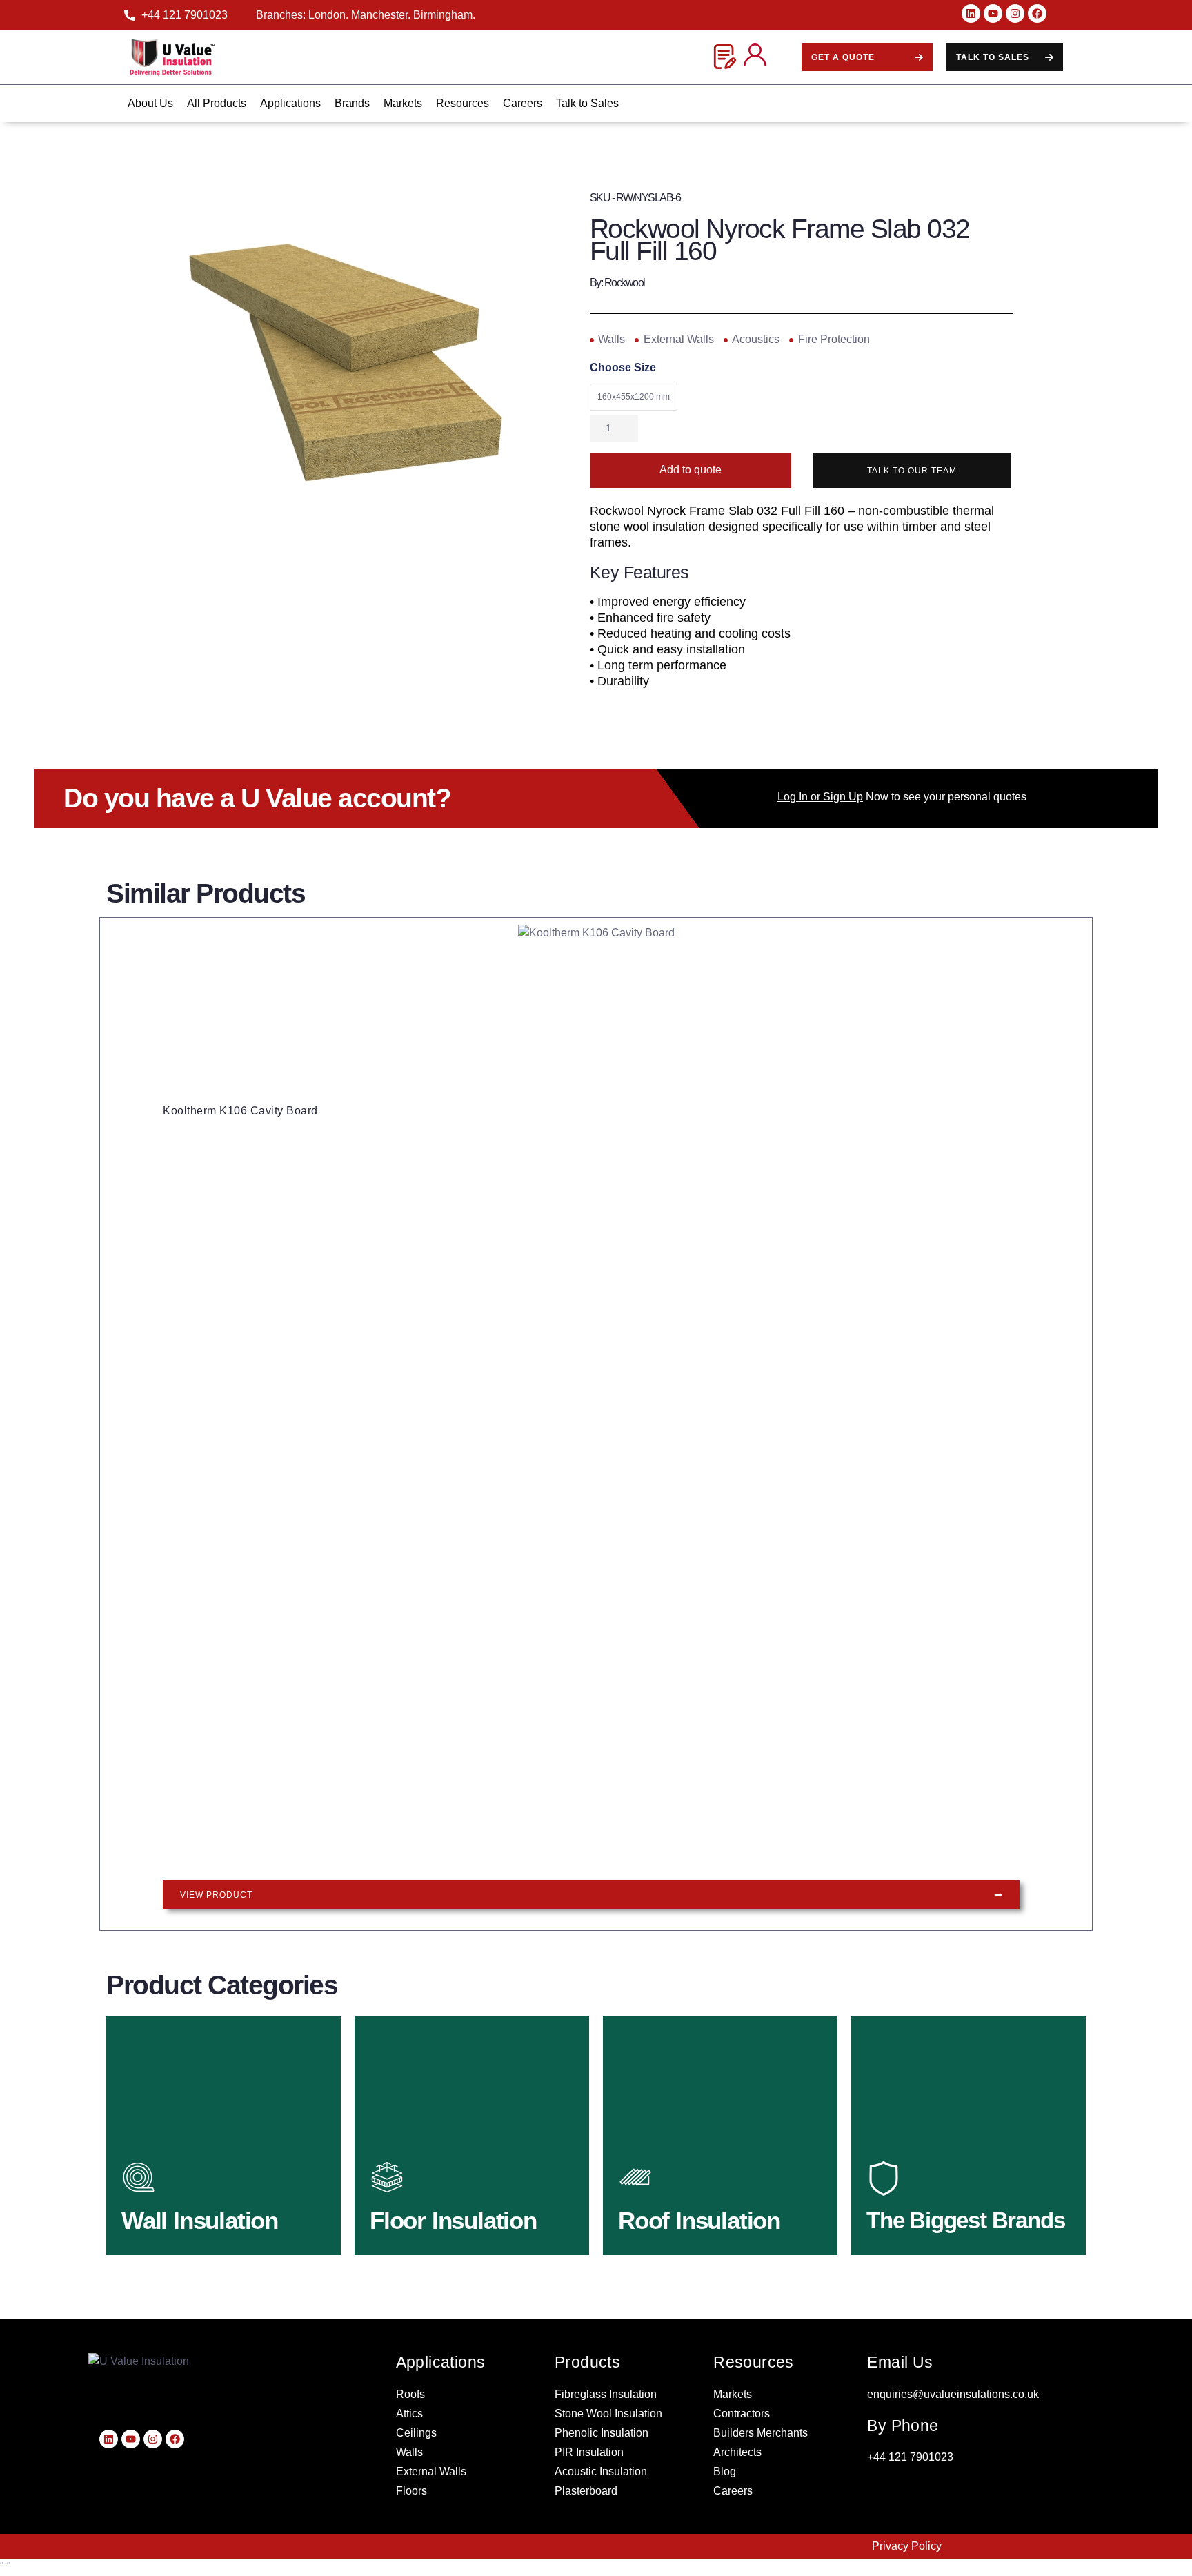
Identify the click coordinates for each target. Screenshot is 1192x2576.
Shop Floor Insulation (453, 2215)
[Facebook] (1037, 13)
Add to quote (691, 470)
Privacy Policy (907, 2546)
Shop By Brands (934, 2215)
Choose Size (623, 368)
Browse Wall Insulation (208, 2215)
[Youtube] (993, 13)
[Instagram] (1015, 13)
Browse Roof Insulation (705, 2215)
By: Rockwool (617, 283)
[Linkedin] (971, 13)
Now (833, 797)
